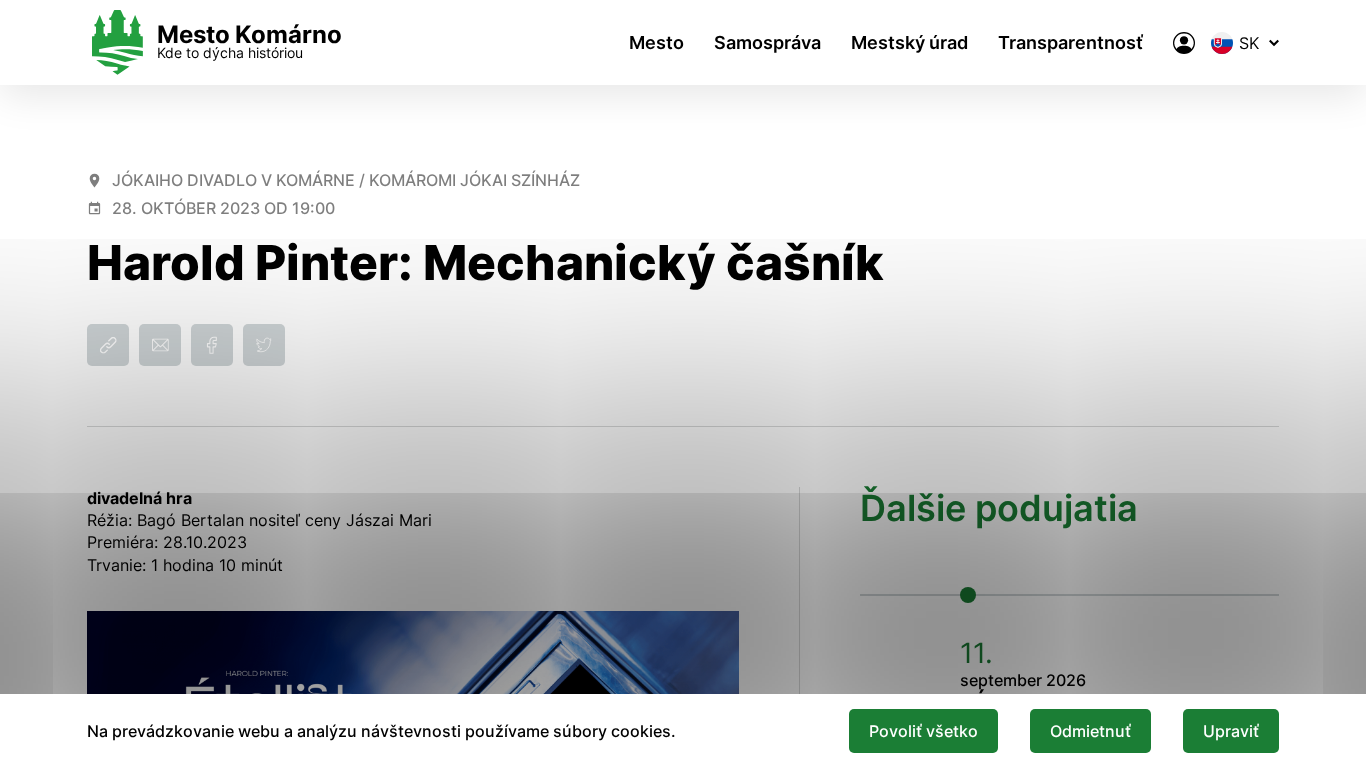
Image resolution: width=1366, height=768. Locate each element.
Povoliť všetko (923, 731)
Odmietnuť (1090, 731)
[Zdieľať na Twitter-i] (264, 345)
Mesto (656, 42)
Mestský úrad (909, 42)
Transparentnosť (1070, 42)
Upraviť (1231, 731)
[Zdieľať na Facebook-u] (212, 345)
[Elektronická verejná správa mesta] (1184, 43)
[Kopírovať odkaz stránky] (108, 345)
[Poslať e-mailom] (160, 345)
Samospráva (767, 42)
